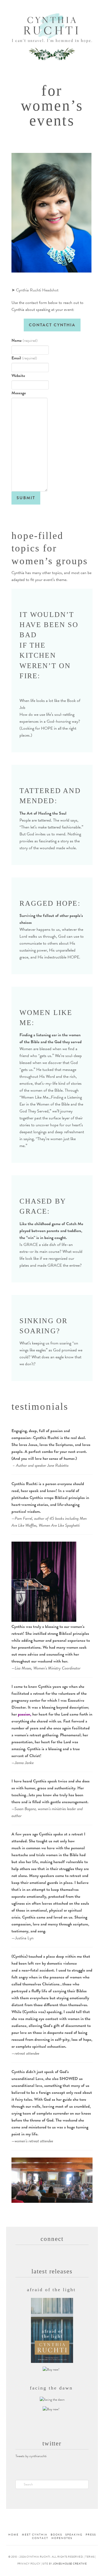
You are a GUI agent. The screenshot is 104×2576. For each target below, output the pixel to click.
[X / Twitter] (40, 6)
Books (56, 2535)
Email (24, 358)
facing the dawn (51, 2388)
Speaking (74, 2535)
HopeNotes (62, 2538)
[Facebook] (32, 6)
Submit (26, 498)
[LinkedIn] (48, 6)
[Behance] (72, 6)
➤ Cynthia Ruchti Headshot (35, 290)
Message (19, 393)
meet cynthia (35, 2535)
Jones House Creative (70, 2564)
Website (18, 376)
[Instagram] (56, 6)
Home (13, 2535)
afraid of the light (51, 2290)
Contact (40, 2538)
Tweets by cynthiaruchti (31, 2456)
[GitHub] (64, 6)
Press (91, 2535)
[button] (52, 72)
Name (24, 340)
